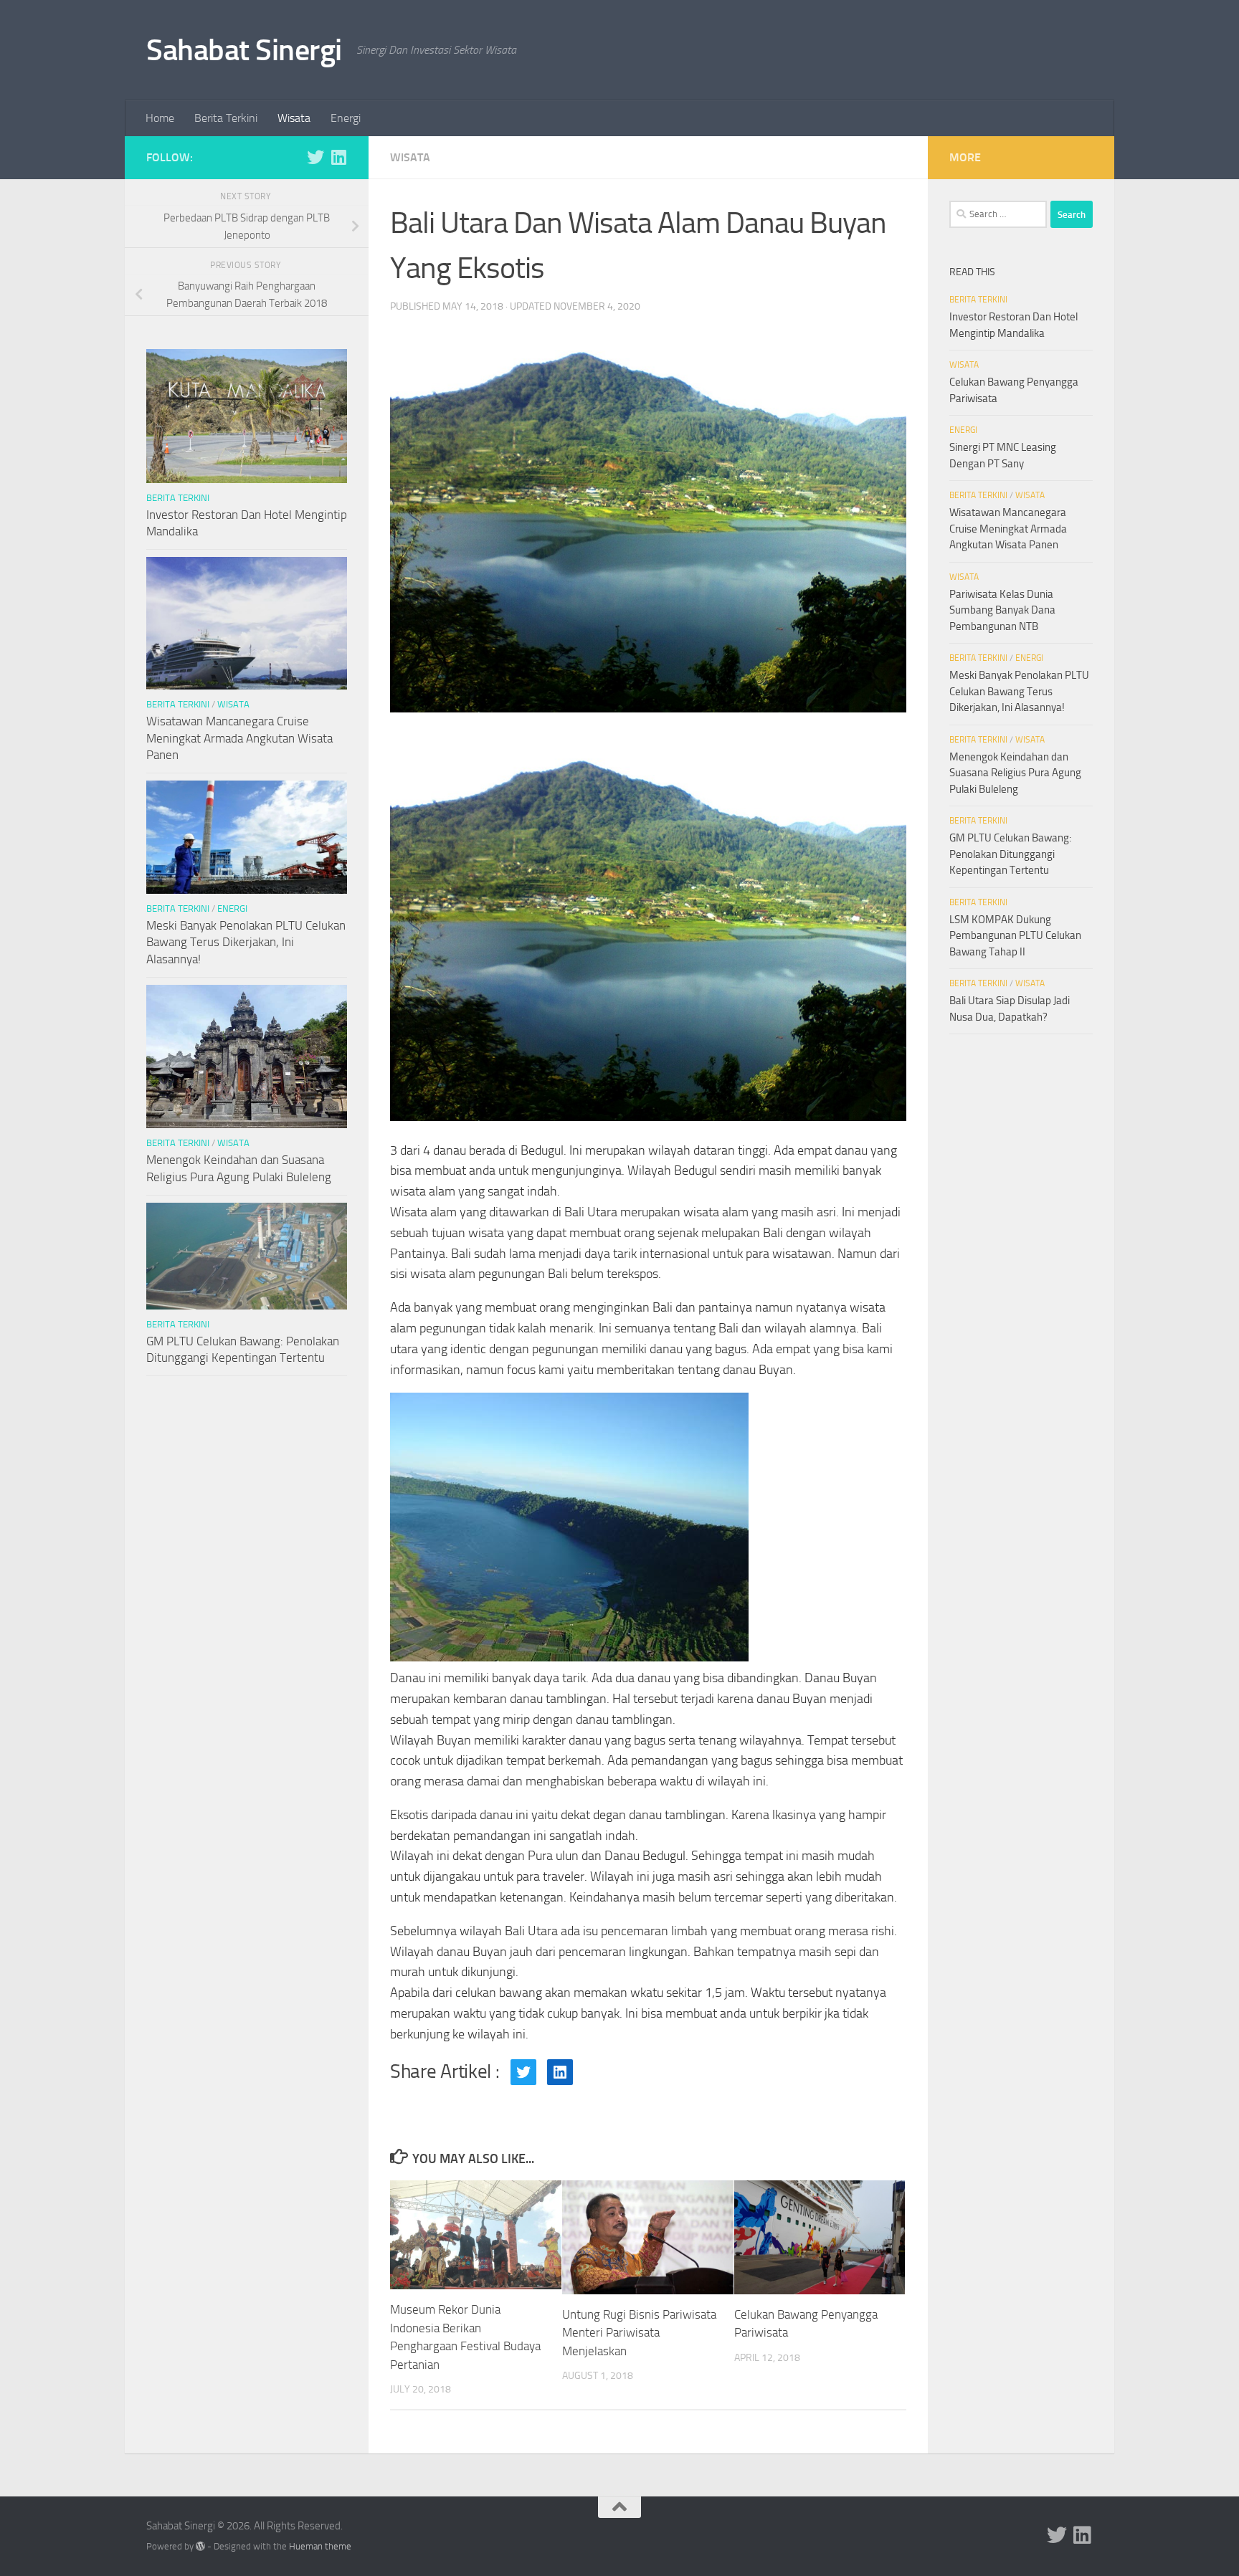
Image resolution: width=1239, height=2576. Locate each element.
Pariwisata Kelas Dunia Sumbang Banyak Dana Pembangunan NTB (1002, 610)
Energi (346, 118)
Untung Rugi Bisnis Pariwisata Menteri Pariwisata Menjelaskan (639, 2333)
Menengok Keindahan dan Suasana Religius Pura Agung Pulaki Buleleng (1015, 773)
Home (160, 118)
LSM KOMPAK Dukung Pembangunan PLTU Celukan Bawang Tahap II (1015, 936)
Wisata (294, 118)
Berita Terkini (226, 118)
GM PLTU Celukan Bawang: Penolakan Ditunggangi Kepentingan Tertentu (1010, 854)
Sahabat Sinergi (244, 50)
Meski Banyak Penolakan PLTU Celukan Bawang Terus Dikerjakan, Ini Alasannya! (246, 942)
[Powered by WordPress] (200, 2546)
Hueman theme (320, 2546)
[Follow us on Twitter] (315, 157)
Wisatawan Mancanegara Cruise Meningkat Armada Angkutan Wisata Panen (239, 738)
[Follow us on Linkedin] (338, 157)
